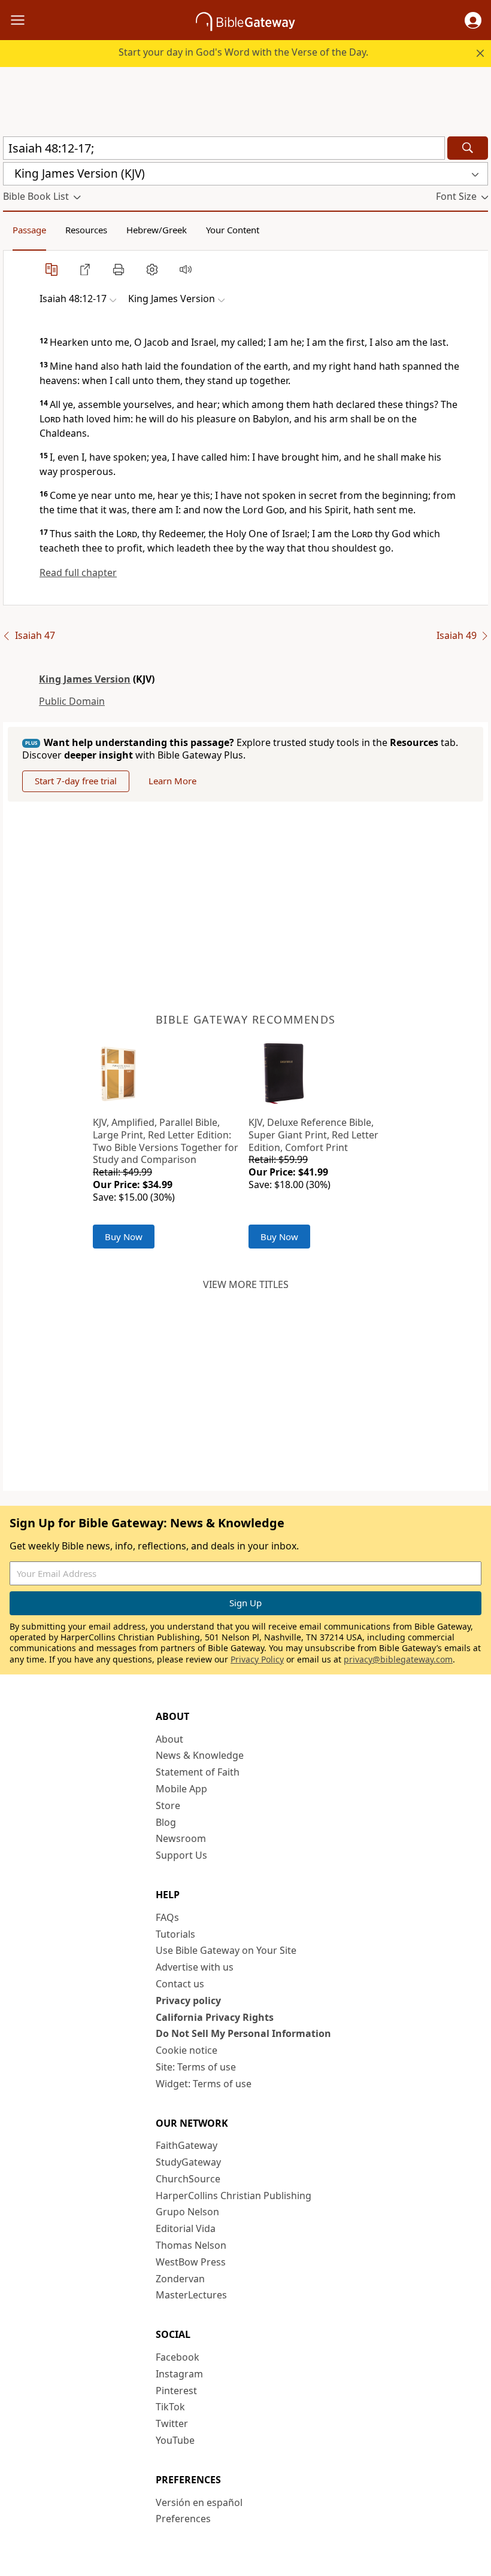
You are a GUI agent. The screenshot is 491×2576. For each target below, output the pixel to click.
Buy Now (124, 1237)
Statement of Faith (198, 1772)
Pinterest (176, 2391)
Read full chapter (78, 573)
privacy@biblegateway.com (398, 1659)
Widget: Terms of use (204, 2084)
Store (168, 1805)
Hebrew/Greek (157, 230)
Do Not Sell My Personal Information (243, 2033)
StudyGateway (188, 2162)
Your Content (233, 230)
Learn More (172, 781)
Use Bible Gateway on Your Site (226, 1950)
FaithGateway (187, 2145)
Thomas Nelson (191, 2245)
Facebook (178, 2357)
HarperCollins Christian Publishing (234, 2196)
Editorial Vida (186, 2228)
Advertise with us (195, 1967)
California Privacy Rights (215, 2017)
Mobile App (181, 1789)
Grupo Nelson (187, 2212)
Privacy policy (188, 2000)
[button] (473, 20)
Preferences (183, 2519)
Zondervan (180, 2279)
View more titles (246, 1284)
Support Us (181, 1855)
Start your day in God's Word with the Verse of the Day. (243, 52)
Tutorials (175, 1934)
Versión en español (199, 2502)
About (169, 1739)
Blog (166, 1822)
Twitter (172, 2423)
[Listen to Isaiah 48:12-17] (186, 269)
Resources (86, 230)
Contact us (180, 1984)
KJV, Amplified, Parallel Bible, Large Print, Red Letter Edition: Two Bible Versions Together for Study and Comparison (166, 1141)
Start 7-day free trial (76, 781)
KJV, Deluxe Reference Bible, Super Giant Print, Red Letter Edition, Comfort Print (313, 1135)
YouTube (175, 2440)
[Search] (468, 148)
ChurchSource (188, 2179)
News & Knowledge (200, 1755)
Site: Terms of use (196, 2067)
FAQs (167, 1917)
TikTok (170, 2407)
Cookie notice (187, 2050)
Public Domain (72, 701)
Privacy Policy (257, 1659)
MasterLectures (191, 2295)
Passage (29, 230)
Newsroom (181, 1838)
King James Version (85, 679)
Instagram (179, 2374)
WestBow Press (191, 2262)
